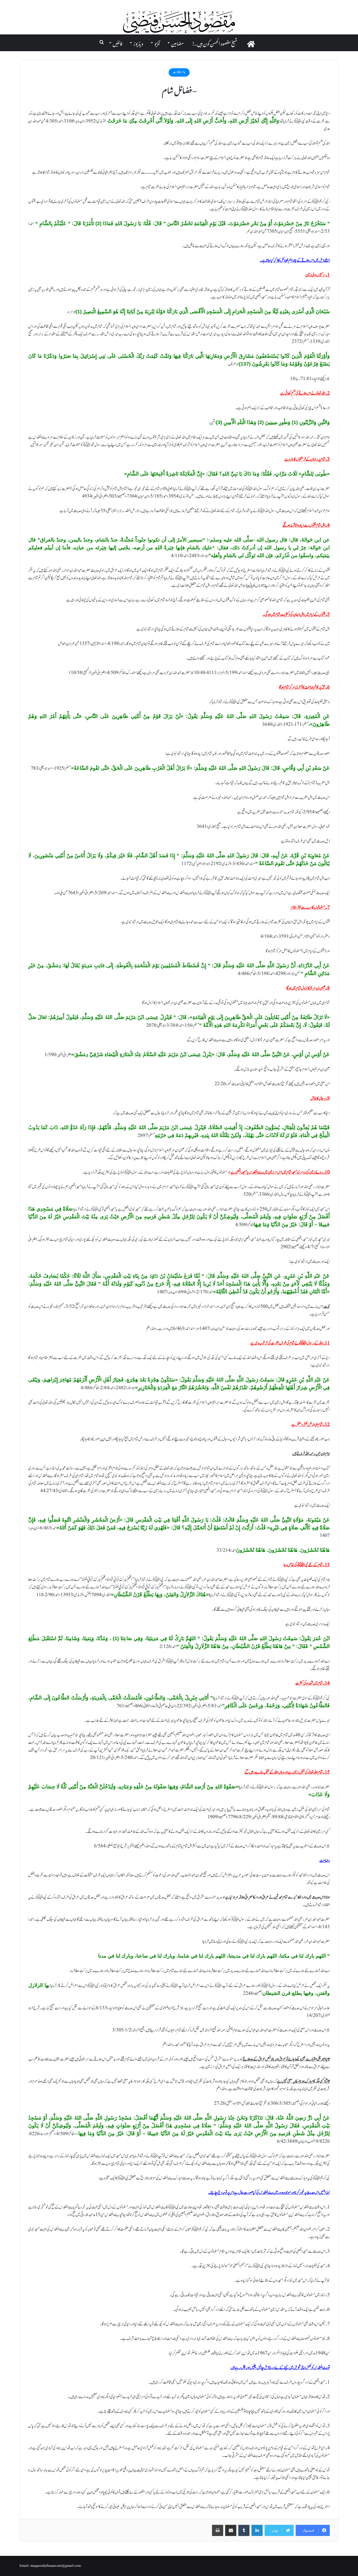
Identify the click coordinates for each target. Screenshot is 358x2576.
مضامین (177, 43)
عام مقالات (179, 72)
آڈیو (157, 43)
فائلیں (117, 43)
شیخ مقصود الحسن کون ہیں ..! (215, 43)
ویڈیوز (138, 43)
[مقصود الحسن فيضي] (179, 22)
